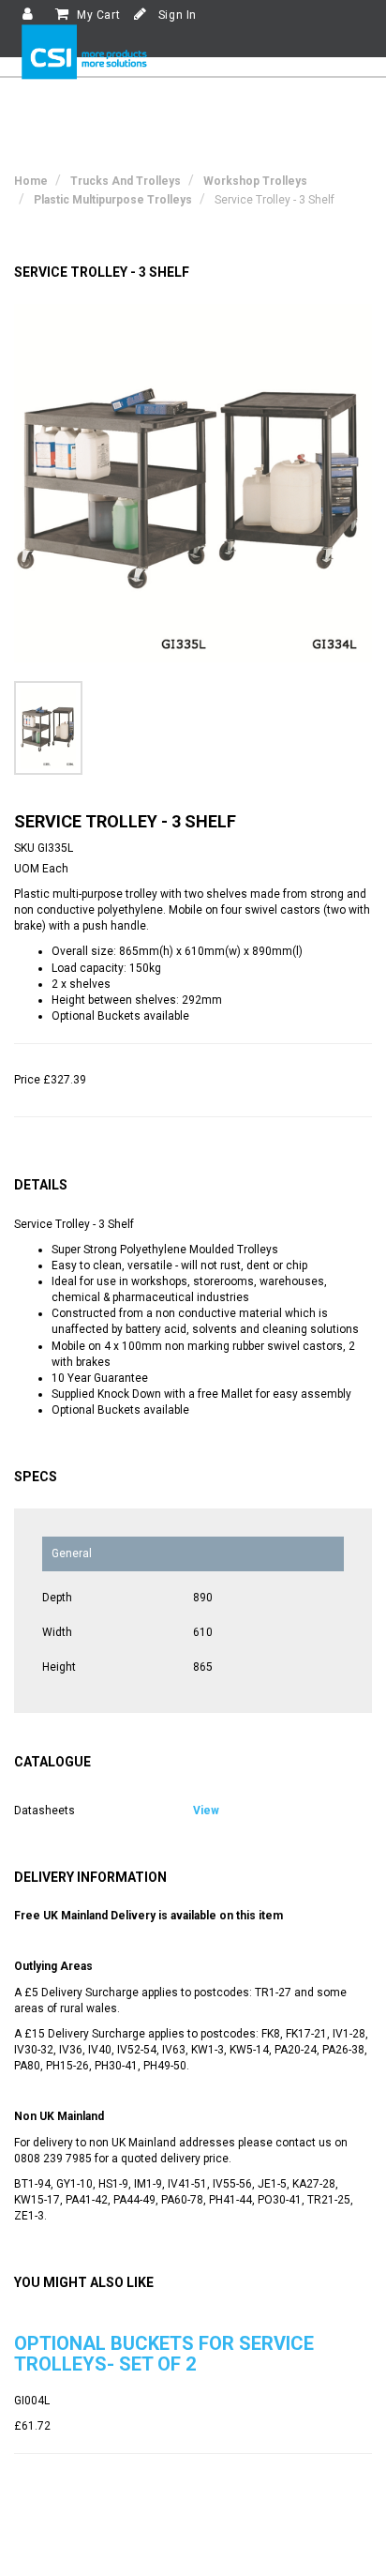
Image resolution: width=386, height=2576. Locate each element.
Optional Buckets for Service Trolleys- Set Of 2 (164, 2354)
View (206, 1811)
